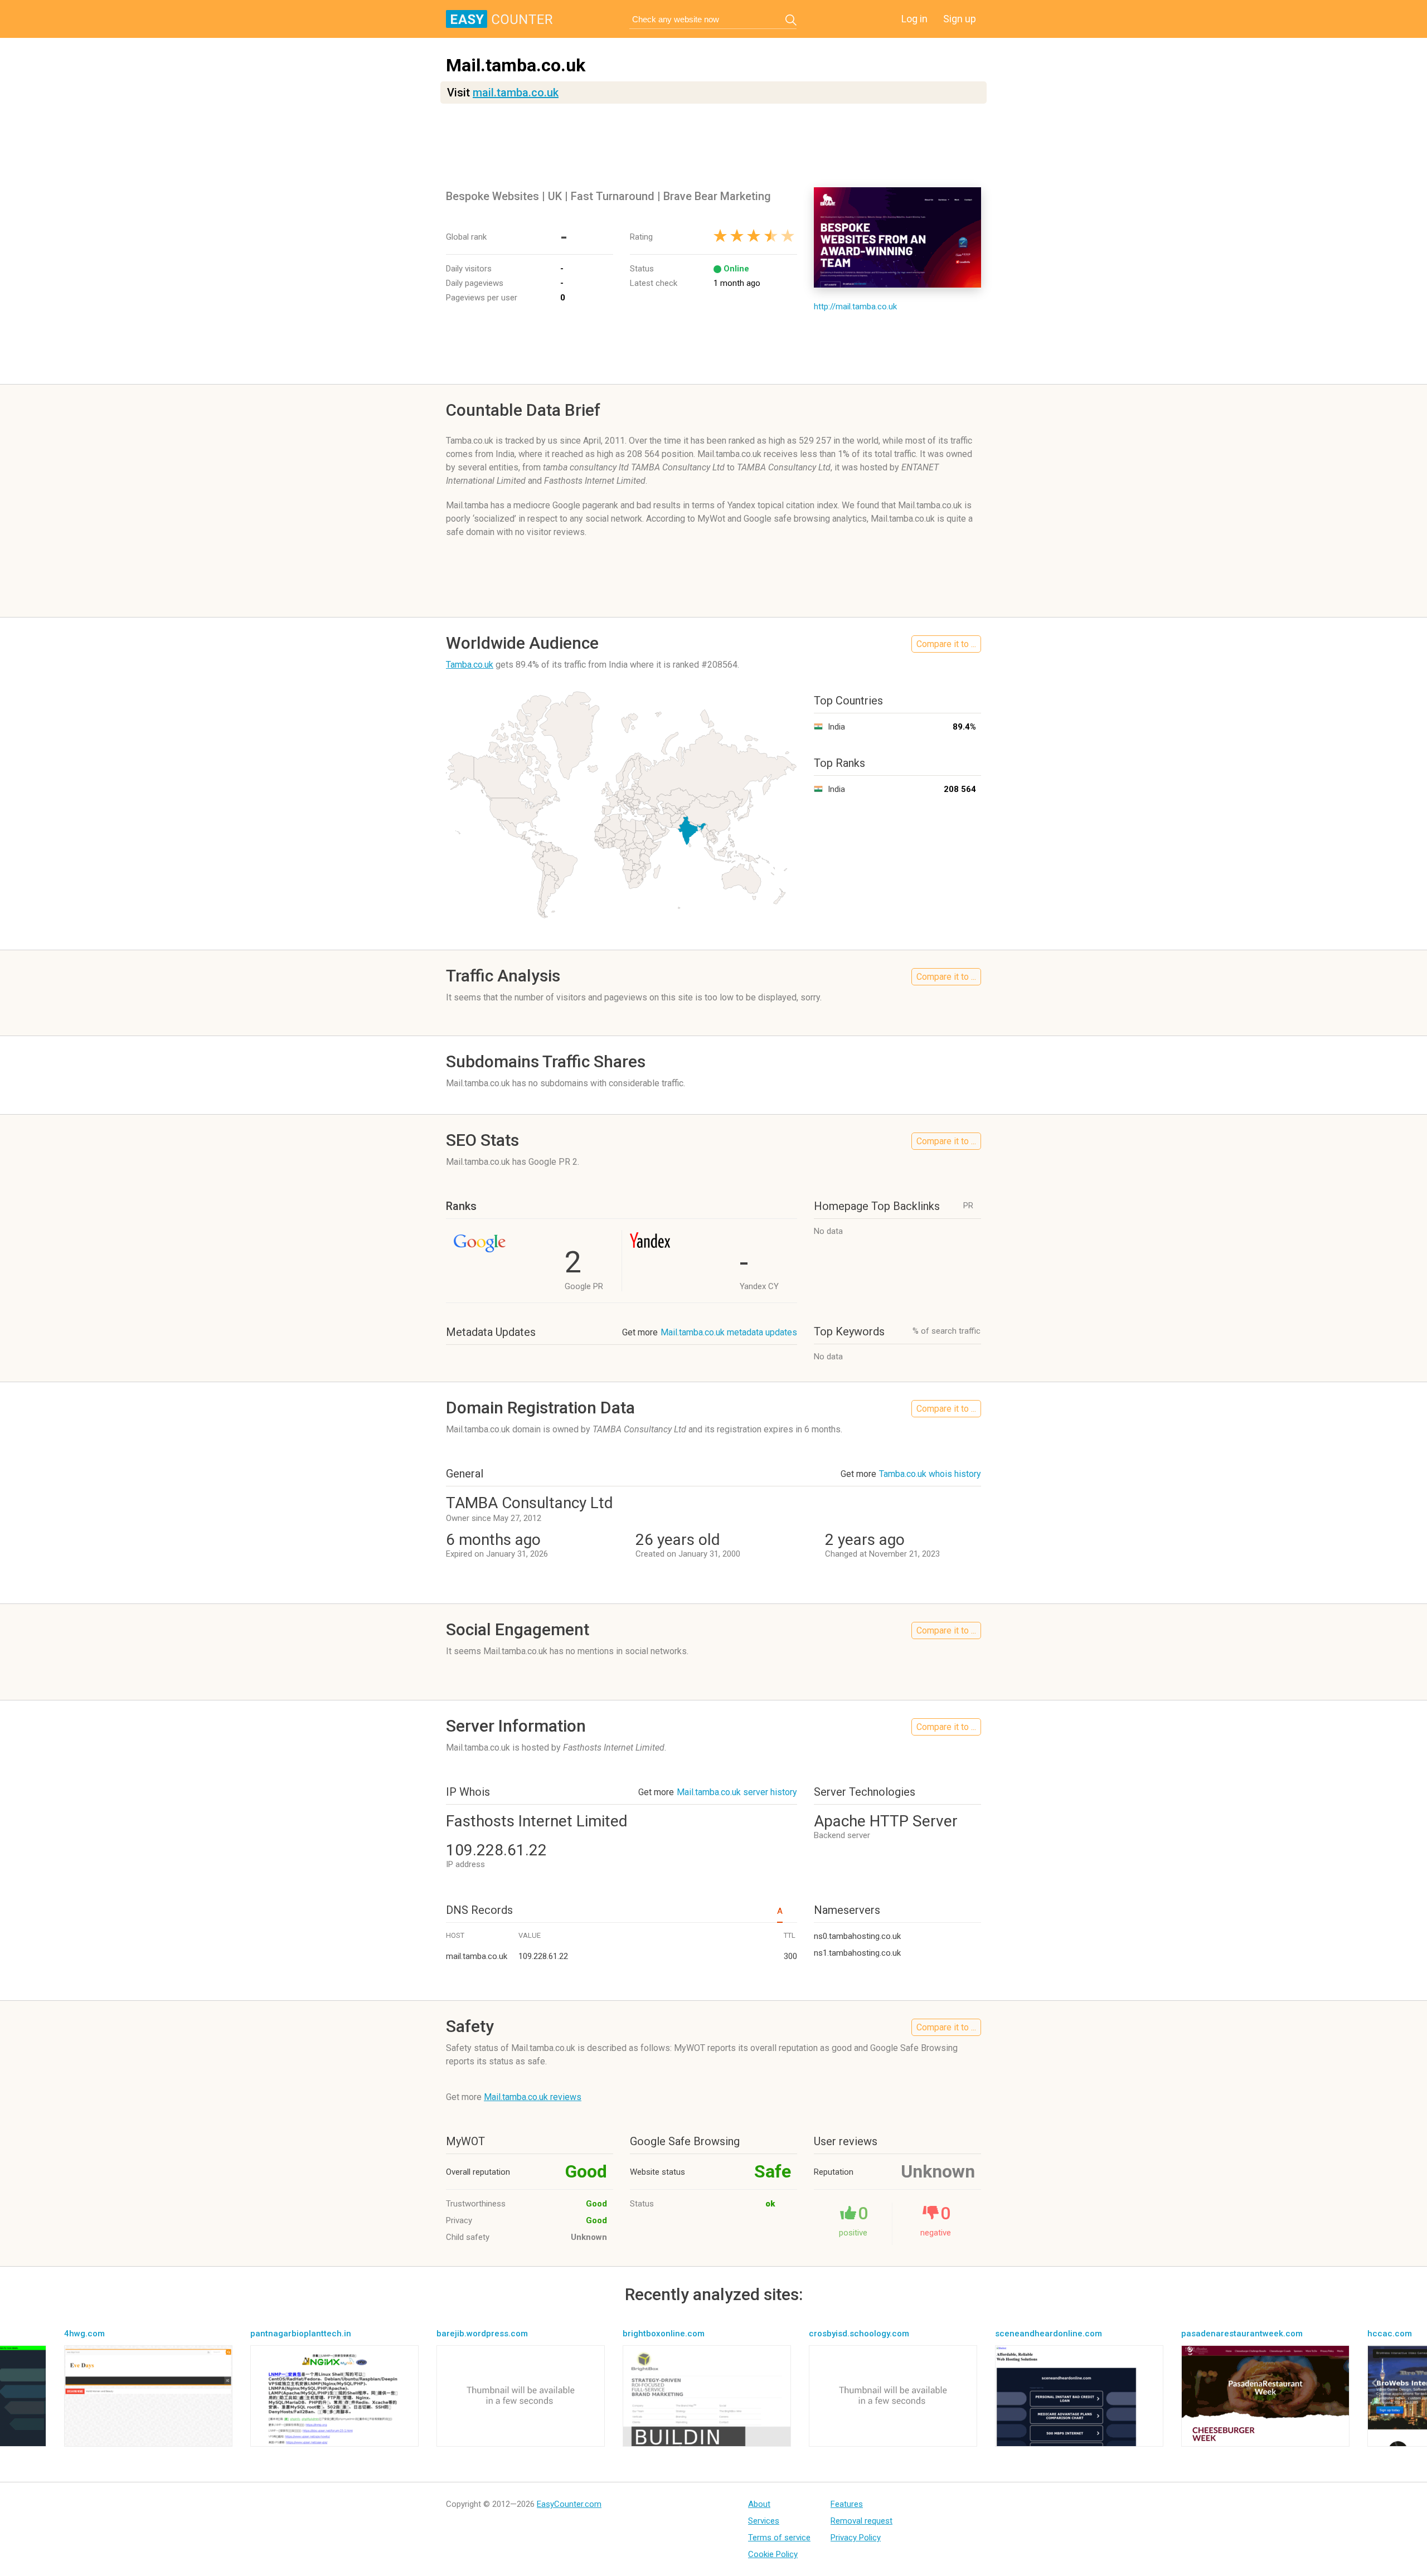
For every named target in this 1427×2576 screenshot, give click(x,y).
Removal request (861, 2521)
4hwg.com (84, 2334)
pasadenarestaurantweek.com (1242, 2334)
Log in (914, 19)
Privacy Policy (856, 2538)
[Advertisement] (713, 145)
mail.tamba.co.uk (516, 93)
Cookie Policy (773, 2554)
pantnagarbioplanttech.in (301, 2334)
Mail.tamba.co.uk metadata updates (729, 1332)
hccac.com (1390, 2334)
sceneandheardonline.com (1049, 2334)
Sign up (960, 19)
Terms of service (779, 2538)
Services (764, 2521)
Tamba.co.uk (470, 665)
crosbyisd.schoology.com (859, 2334)
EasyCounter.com (569, 2504)
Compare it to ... (946, 644)
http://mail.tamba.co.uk (855, 307)
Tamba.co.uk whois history (930, 1474)
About (759, 2504)
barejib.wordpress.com (482, 2334)
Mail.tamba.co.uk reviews (533, 2097)
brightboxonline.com (664, 2334)
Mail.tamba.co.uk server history (737, 1792)
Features (847, 2504)
